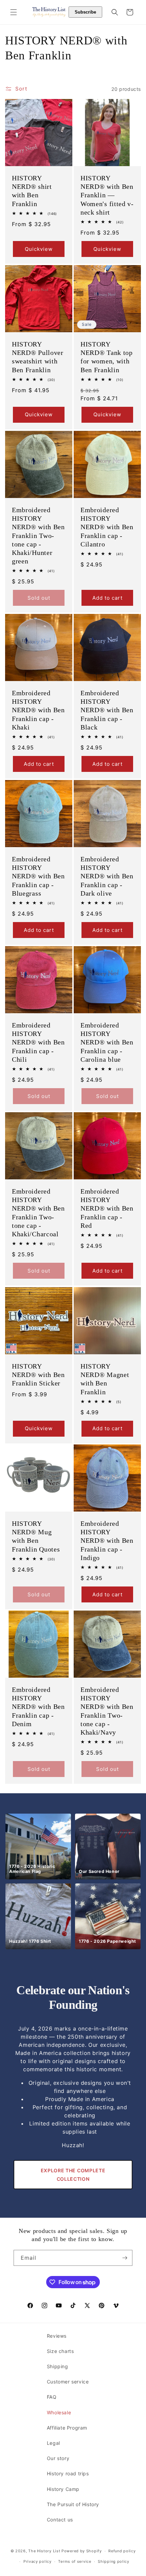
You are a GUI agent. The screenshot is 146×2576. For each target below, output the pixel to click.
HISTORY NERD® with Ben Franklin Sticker (38, 1375)
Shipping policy (114, 2561)
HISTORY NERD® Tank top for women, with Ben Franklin (107, 357)
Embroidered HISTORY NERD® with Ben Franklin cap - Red (107, 1208)
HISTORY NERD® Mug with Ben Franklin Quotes (36, 1536)
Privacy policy (38, 2561)
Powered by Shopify (82, 2551)
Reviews (57, 2336)
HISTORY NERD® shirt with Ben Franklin (32, 191)
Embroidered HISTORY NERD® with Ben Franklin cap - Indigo (107, 1541)
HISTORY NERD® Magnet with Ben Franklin (105, 1379)
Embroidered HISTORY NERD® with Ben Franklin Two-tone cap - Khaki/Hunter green (38, 535)
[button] (14, 12)
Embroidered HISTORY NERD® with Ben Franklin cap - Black (107, 710)
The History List (44, 2551)
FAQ (52, 2397)
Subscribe (85, 12)
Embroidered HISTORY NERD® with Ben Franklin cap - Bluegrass (38, 876)
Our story (58, 2458)
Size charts (60, 2351)
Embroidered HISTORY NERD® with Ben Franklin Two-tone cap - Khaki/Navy (107, 1711)
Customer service (68, 2382)
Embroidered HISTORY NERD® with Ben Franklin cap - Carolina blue (107, 1042)
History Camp (63, 2489)
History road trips (68, 2473)
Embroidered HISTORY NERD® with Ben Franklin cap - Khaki (38, 710)
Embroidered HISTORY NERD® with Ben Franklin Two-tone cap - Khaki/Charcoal (38, 1213)
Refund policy (122, 2551)
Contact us (60, 2520)
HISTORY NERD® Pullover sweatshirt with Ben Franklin (38, 357)
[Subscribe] (125, 2258)
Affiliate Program (67, 2428)
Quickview (39, 249)
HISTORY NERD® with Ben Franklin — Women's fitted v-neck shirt (107, 195)
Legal (53, 2443)
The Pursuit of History (73, 2504)
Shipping (58, 2366)
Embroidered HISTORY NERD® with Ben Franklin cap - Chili (38, 1042)
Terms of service (75, 2561)
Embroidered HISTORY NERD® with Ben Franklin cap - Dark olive (107, 876)
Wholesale (59, 2412)
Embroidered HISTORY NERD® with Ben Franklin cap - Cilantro (107, 527)
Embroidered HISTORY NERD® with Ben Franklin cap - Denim (38, 1707)
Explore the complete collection (73, 2175)
